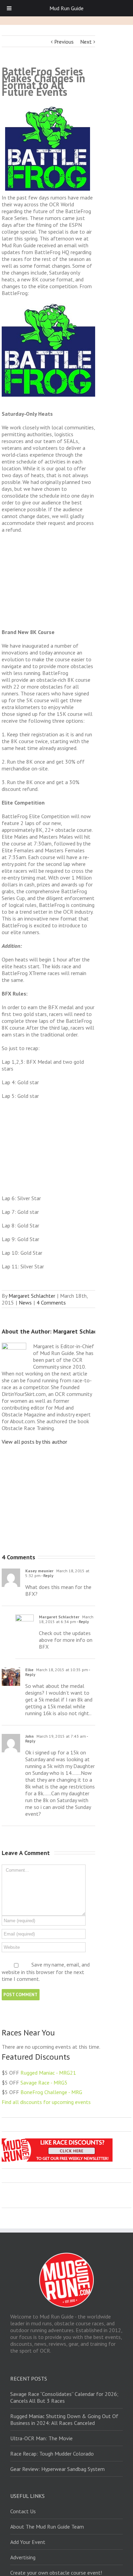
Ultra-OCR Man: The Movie (41, 2438)
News (25, 1302)
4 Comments (51, 1302)
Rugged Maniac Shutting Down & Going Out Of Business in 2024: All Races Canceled (64, 2419)
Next (86, 42)
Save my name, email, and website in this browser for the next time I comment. (46, 1972)
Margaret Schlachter (32, 1296)
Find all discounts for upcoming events (46, 2102)
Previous (64, 42)
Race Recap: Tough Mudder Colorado (52, 2454)
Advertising (23, 2557)
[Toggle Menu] (9, 8)
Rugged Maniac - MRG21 (48, 2073)
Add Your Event (28, 2542)
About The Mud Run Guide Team (47, 2527)
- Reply (47, 1576)
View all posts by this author (34, 1442)
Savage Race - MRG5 (44, 2082)
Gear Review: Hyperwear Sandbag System (57, 2469)
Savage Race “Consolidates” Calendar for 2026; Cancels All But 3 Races (64, 2397)
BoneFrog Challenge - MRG (51, 2092)
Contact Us (23, 2511)
